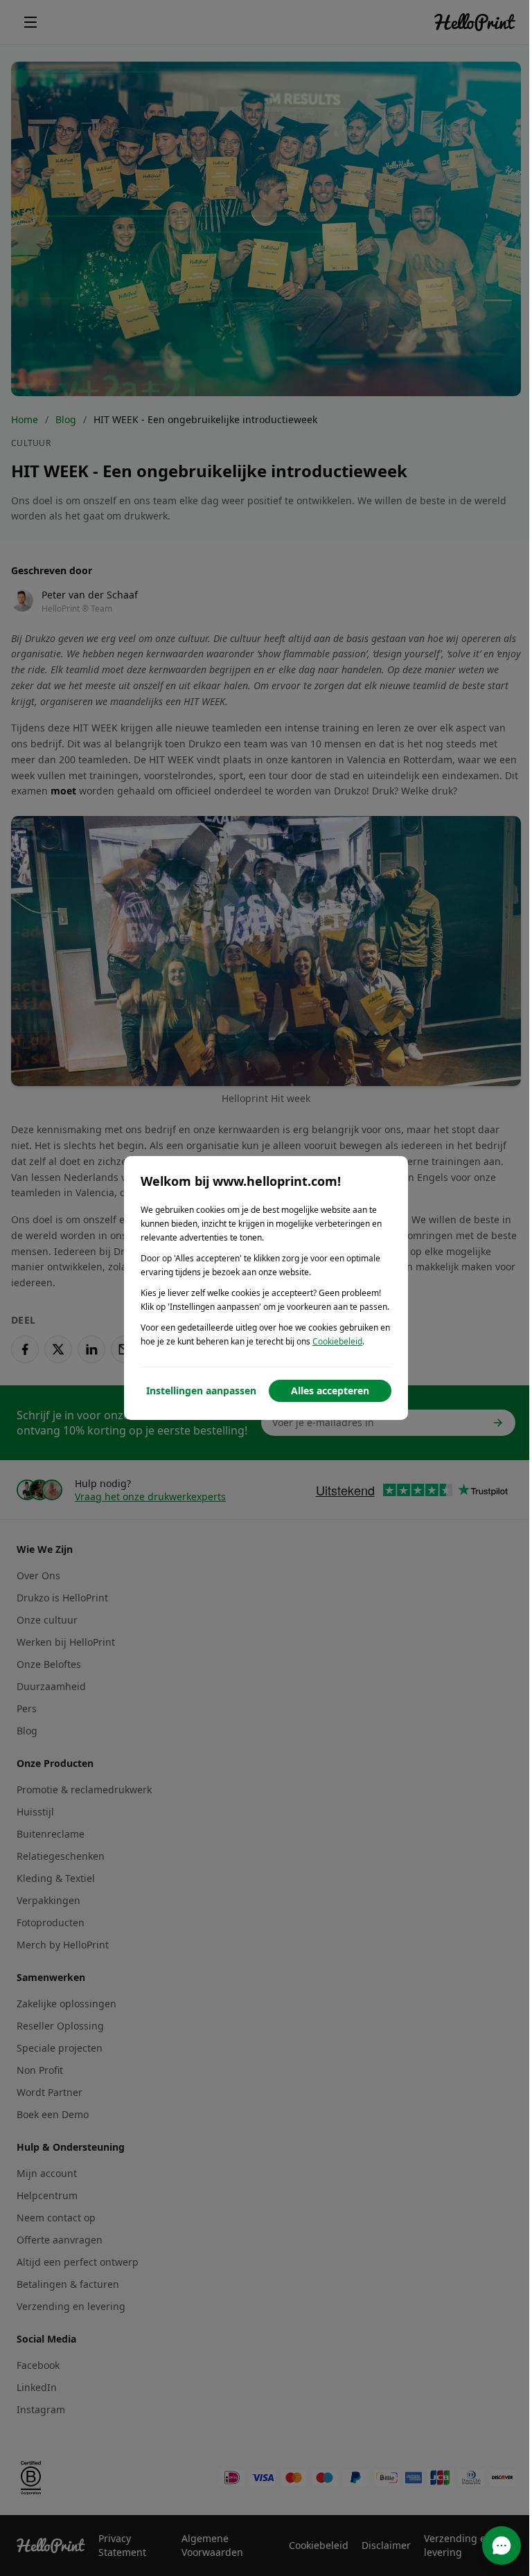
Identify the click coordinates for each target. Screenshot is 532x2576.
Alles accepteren (330, 1391)
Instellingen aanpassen (201, 1391)
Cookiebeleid (337, 1341)
